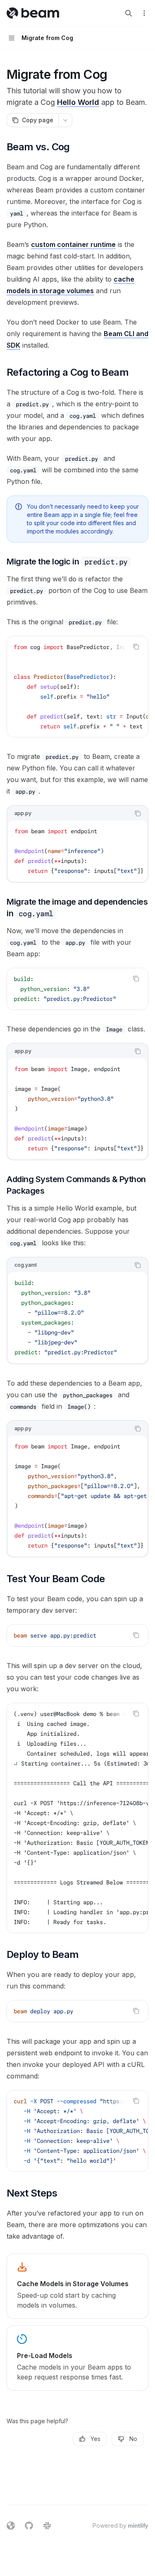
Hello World (78, 102)
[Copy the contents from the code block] (136, 647)
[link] (77, 2286)
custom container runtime (73, 244)
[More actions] (144, 13)
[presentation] (77, 687)
